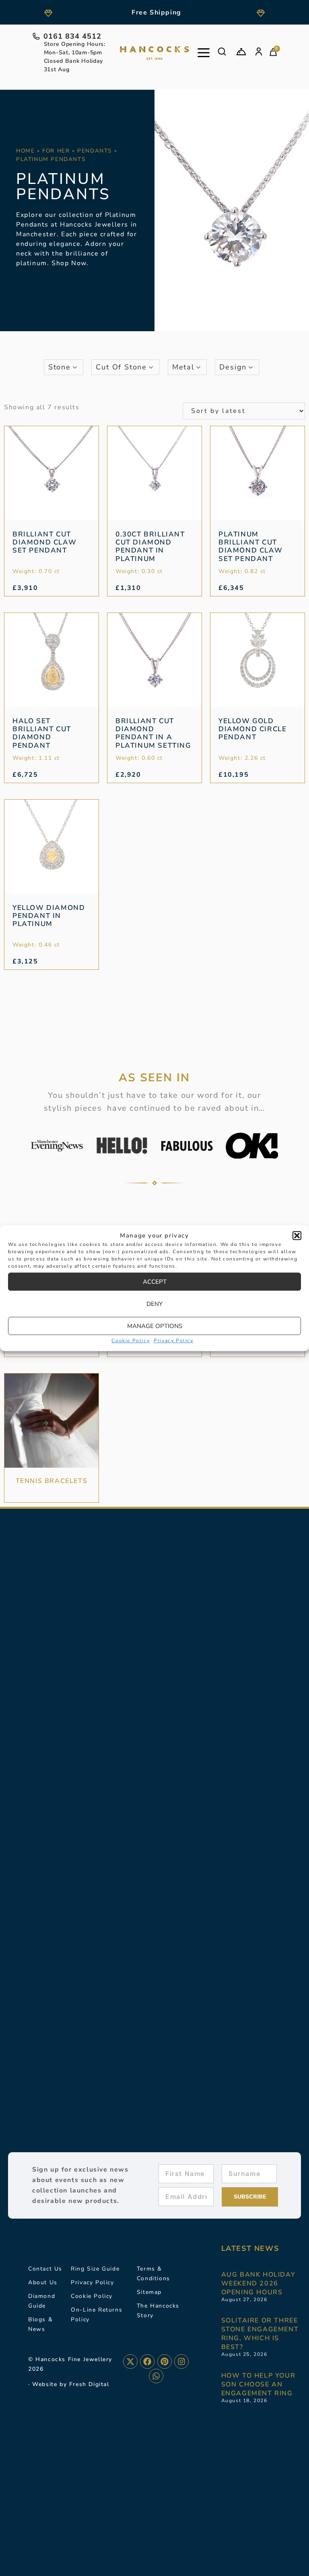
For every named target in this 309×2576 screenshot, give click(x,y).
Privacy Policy (173, 1341)
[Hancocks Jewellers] (154, 53)
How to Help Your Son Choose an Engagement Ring (259, 2384)
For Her (56, 151)
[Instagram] (181, 2362)
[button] (297, 1235)
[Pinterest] (165, 2362)
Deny (154, 1304)
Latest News (250, 2248)
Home (25, 151)
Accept (155, 1282)
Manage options (155, 1326)
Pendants (95, 151)
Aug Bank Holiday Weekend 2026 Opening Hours (259, 2283)
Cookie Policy (131, 1341)
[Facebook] (147, 2362)
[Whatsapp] (156, 2376)
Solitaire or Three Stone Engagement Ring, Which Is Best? (260, 2334)
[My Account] (259, 52)
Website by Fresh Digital (71, 2384)
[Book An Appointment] (241, 52)
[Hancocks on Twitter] (130, 2362)
